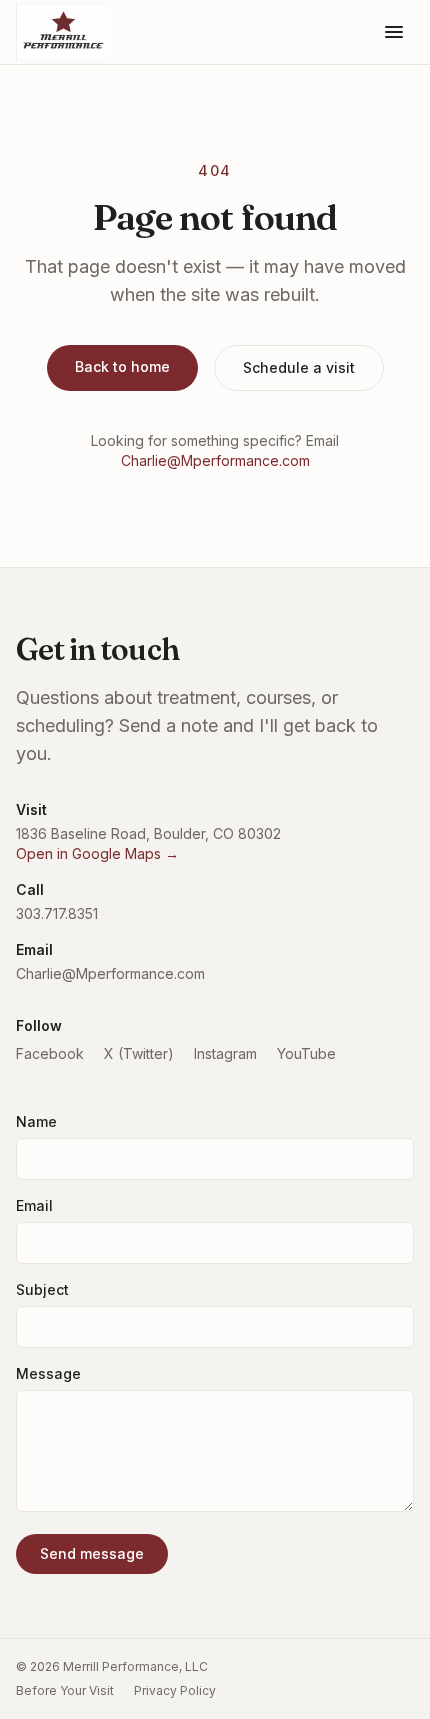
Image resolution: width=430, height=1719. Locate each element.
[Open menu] (394, 32)
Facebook (50, 1053)
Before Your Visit (65, 1690)
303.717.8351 (57, 913)
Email (34, 1205)
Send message (92, 1553)
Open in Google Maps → (97, 853)
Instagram (225, 1053)
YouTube (306, 1053)
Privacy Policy (175, 1690)
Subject (42, 1289)
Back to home (122, 366)
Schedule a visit (299, 367)
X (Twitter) (139, 1053)
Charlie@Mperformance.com (215, 460)
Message (48, 1373)
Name (36, 1121)
